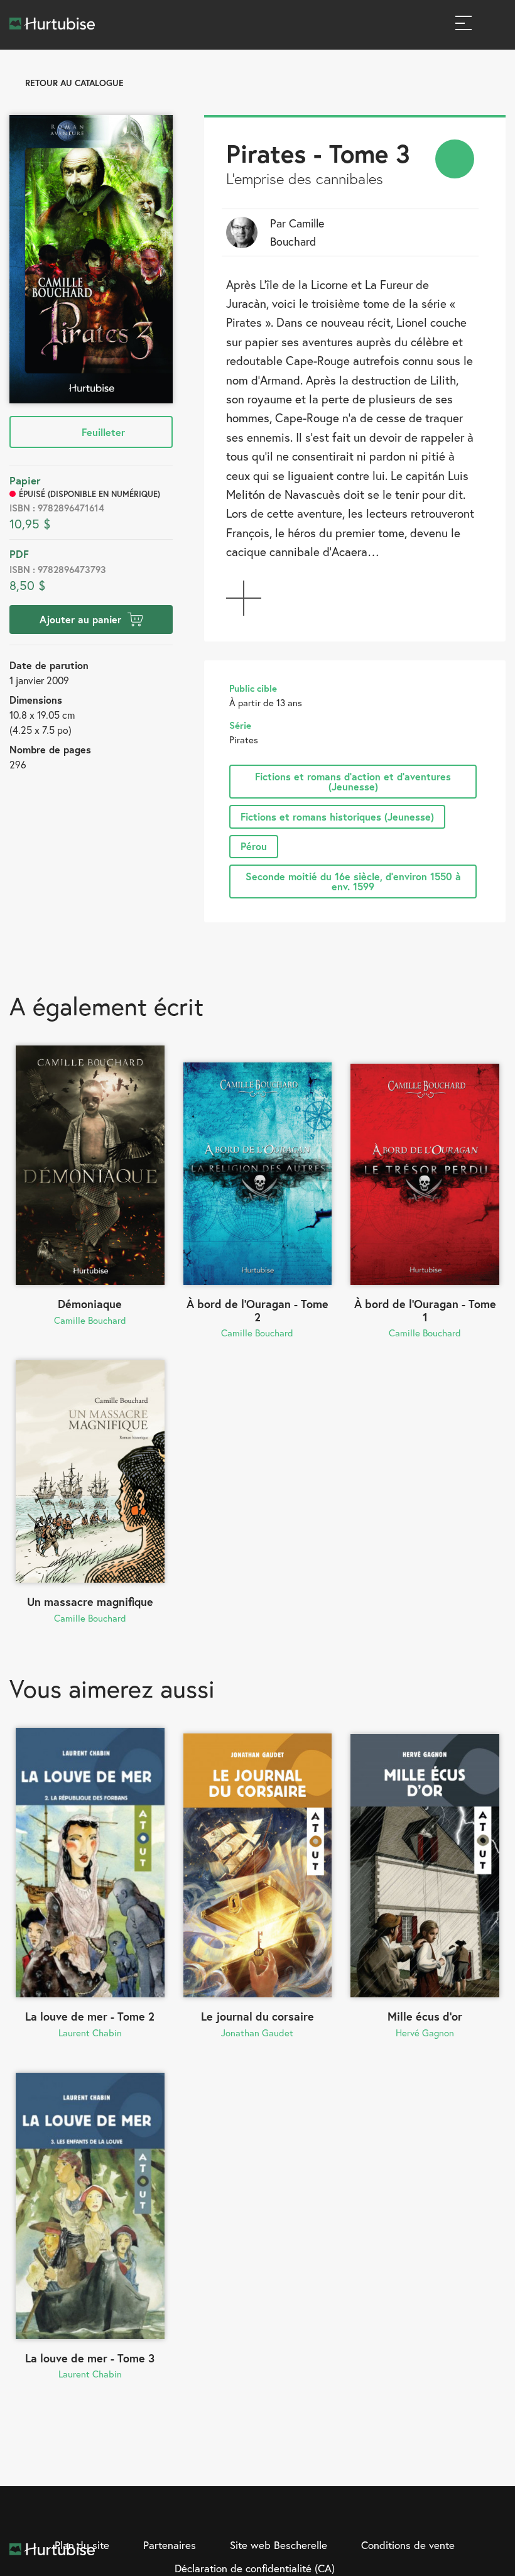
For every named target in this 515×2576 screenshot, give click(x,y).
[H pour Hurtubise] (470, 2515)
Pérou (254, 846)
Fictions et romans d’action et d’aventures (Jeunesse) (353, 781)
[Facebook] (418, 2515)
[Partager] (455, 159)
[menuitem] (455, 159)
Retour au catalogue (74, 83)
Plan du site (82, 2545)
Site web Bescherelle (279, 2545)
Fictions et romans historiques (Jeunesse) (337, 816)
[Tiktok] (496, 2515)
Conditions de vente (408, 2545)
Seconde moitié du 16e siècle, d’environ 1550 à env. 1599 (353, 881)
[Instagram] (444, 2515)
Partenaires (170, 2545)
